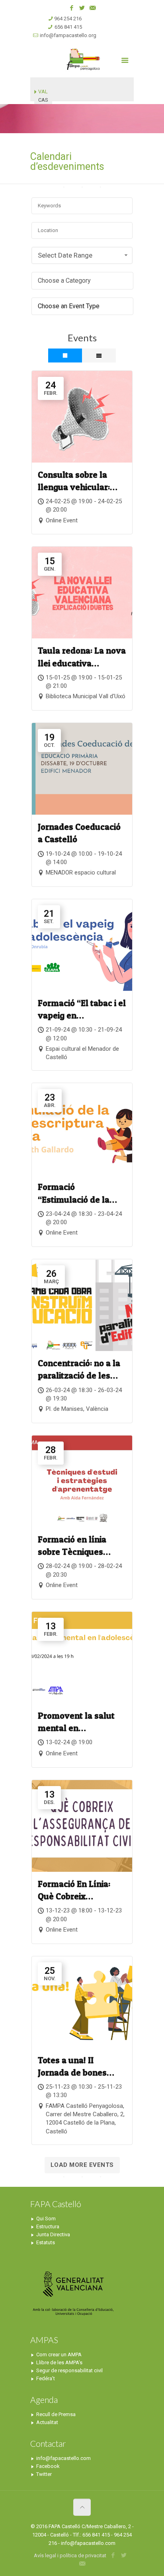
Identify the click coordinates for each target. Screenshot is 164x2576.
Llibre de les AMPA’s (59, 2362)
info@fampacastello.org (68, 35)
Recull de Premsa (56, 2414)
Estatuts (46, 2242)
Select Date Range (65, 255)
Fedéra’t (46, 2378)
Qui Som (46, 2219)
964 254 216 (68, 19)
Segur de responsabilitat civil (69, 2370)
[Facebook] (72, 8)
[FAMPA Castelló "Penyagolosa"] (82, 59)
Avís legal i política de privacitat (70, 2555)
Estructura (48, 2226)
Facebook (48, 2466)
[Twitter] (82, 8)
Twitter (44, 2474)
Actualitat (47, 2422)
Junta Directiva (53, 2234)
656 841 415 (68, 27)
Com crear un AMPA (59, 2354)
